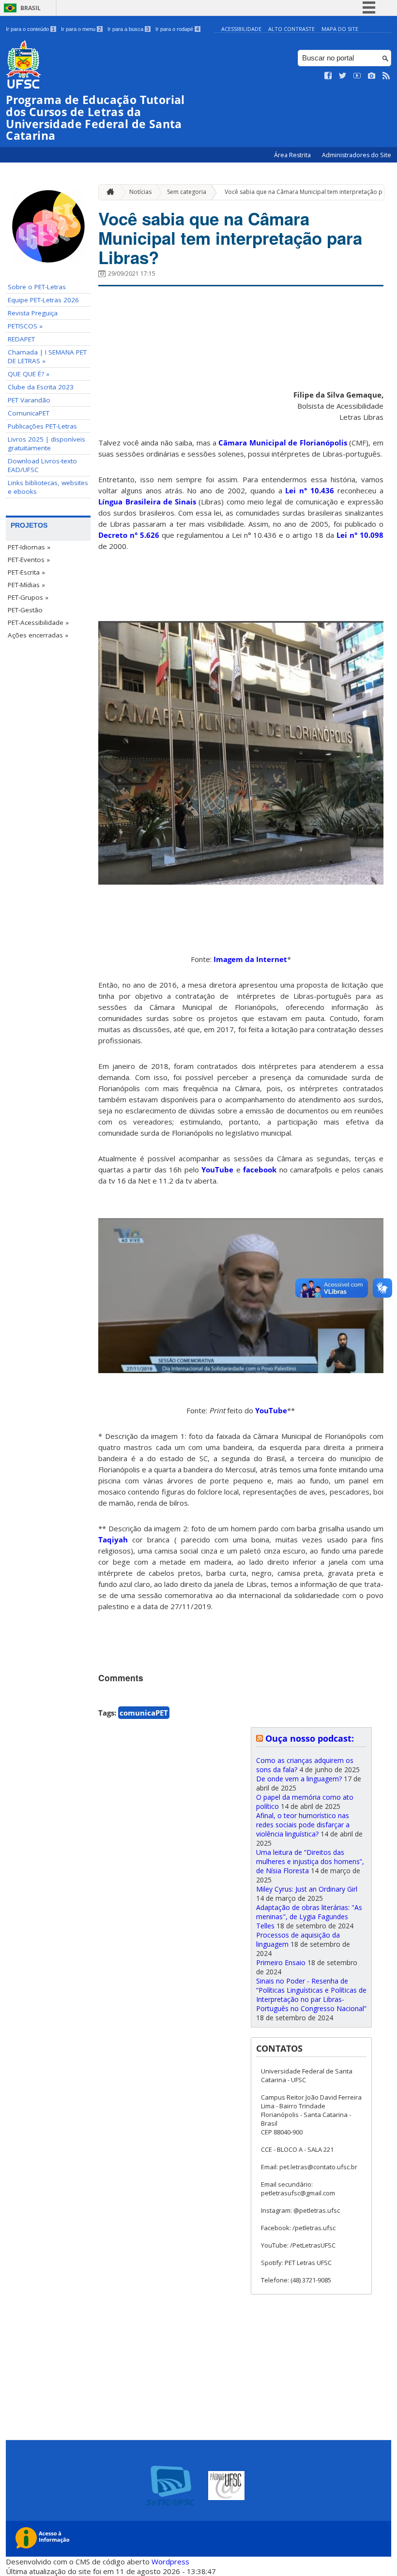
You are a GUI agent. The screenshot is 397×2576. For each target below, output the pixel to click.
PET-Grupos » (28, 597)
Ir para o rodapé (177, 29)
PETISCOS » (25, 326)
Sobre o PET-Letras (37, 287)
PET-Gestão (25, 610)
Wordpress (170, 2561)
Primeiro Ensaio (281, 1962)
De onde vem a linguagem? (299, 1779)
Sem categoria (187, 192)
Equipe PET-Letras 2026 (43, 300)
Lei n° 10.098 (360, 535)
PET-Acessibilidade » (38, 622)
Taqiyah (113, 1540)
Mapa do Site (340, 29)
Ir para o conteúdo (30, 29)
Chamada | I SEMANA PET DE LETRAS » (47, 356)
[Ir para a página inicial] (108, 192)
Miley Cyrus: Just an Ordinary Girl (307, 1889)
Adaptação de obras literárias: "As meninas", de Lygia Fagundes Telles (309, 1917)
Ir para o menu (81, 29)
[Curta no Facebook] (328, 76)
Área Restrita (293, 155)
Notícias (140, 192)
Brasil (31, 8)
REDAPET (21, 339)
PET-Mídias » (26, 585)
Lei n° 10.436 (310, 490)
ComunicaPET (29, 413)
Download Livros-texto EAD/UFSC (42, 465)
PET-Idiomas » (29, 547)
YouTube (217, 1170)
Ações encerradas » (38, 635)
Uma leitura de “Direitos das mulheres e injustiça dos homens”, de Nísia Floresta (310, 1861)
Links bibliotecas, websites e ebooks (48, 487)
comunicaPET (144, 1713)
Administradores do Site (357, 155)
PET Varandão (29, 400)
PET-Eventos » (29, 560)
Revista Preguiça (33, 313)
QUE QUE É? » (29, 374)
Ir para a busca (128, 29)
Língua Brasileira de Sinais (147, 502)
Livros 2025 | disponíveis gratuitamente (46, 444)
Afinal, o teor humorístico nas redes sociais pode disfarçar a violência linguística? (303, 1825)
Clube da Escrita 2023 (41, 387)
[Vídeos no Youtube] (357, 76)
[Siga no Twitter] (343, 76)
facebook (260, 1170)
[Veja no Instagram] (372, 76)
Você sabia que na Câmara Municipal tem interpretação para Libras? (230, 238)
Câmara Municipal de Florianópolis (282, 443)
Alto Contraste (291, 29)
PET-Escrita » (26, 572)
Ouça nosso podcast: (310, 1738)
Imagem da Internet (250, 959)
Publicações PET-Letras (42, 426)
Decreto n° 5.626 (129, 535)
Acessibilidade (241, 29)
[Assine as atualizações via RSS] (386, 76)
